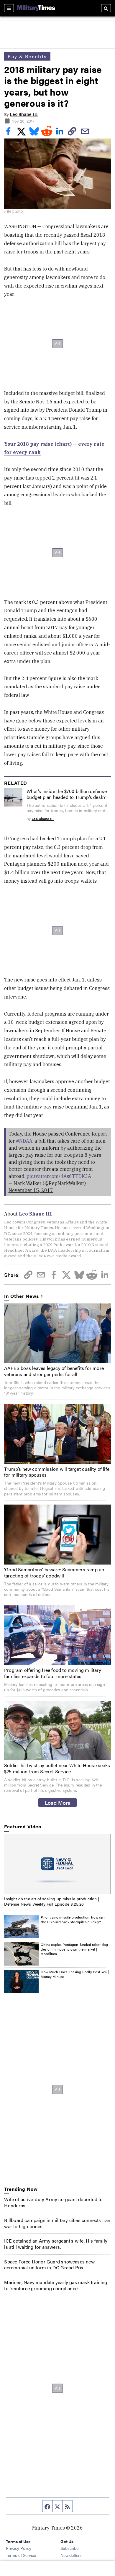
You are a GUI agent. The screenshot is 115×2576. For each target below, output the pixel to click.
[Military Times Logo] (36, 8)
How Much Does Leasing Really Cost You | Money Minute (75, 1974)
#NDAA (24, 1141)
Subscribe (69, 2548)
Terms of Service (21, 2555)
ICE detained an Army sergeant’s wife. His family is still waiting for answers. (56, 2244)
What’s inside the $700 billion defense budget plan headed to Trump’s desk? (67, 794)
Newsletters (71, 2555)
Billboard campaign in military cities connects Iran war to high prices (57, 2223)
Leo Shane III (24, 114)
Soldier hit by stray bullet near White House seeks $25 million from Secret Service (57, 1768)
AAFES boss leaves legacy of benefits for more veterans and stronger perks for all (54, 1371)
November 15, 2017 (31, 1190)
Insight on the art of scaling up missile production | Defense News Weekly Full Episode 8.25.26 (52, 1901)
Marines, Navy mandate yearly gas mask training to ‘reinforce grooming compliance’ (56, 2285)
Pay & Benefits (27, 56)
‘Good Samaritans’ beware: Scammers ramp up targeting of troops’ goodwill (54, 1572)
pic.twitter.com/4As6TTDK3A (59, 1176)
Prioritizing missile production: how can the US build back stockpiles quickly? (73, 1919)
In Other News (22, 1296)
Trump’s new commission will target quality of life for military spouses (57, 1472)
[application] (57, 1864)
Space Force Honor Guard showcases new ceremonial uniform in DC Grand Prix (49, 2265)
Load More (58, 1802)
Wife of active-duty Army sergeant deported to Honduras (53, 2202)
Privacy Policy (19, 2548)
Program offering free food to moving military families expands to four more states (53, 1673)
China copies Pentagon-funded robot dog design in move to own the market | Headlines (74, 1949)
